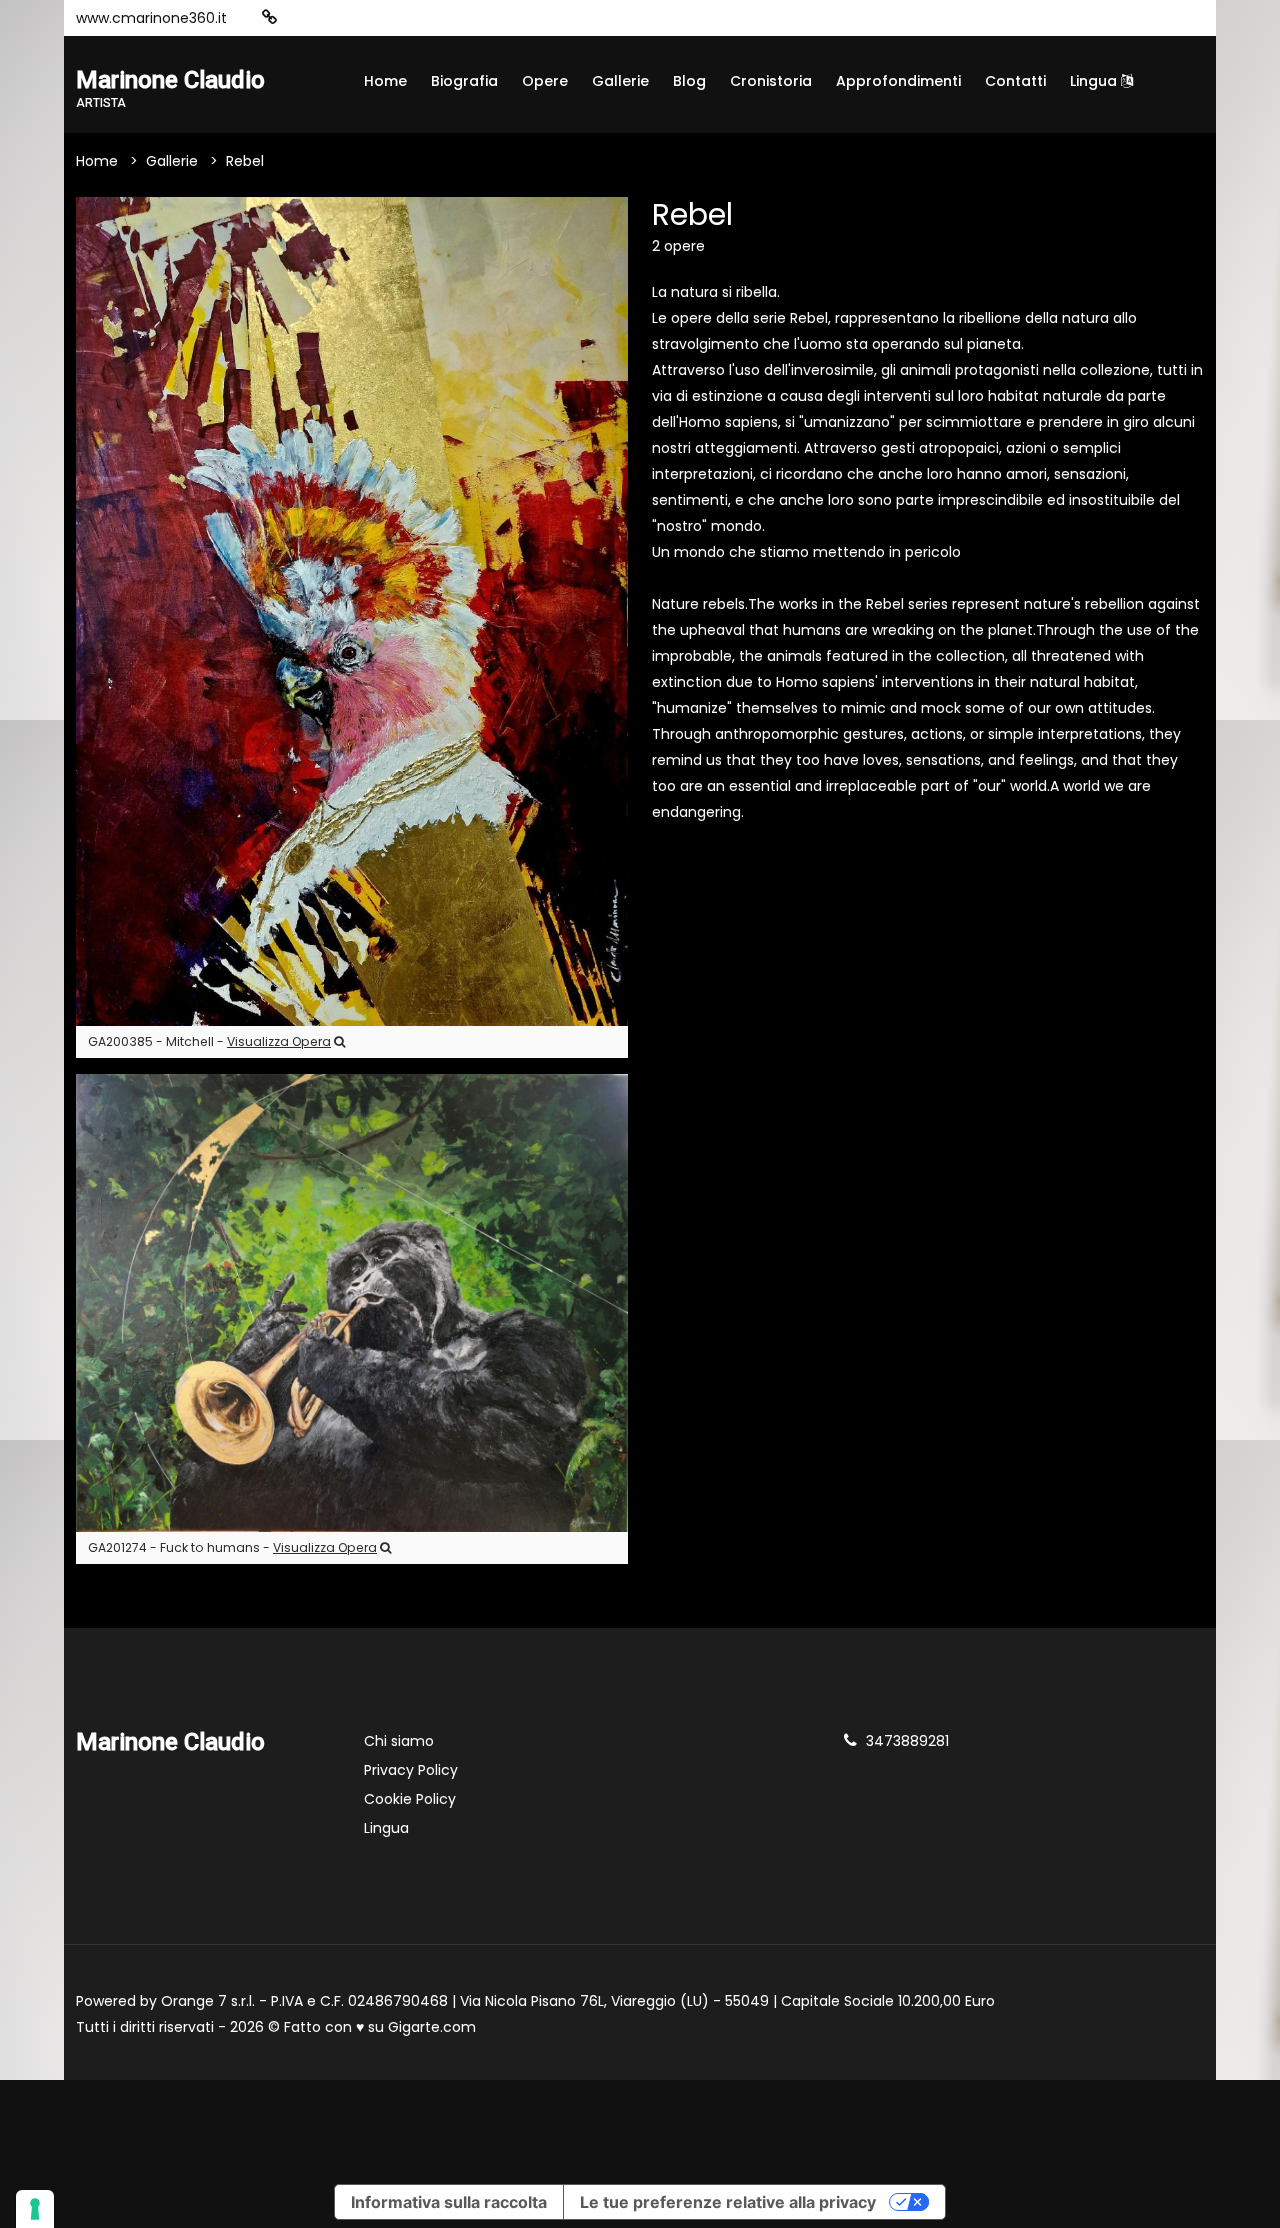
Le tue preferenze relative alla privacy (728, 2202)
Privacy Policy (411, 1770)
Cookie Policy (410, 1799)
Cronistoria (771, 81)
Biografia (464, 81)
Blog (689, 81)
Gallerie (620, 81)
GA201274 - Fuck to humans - (232, 1547)
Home (385, 81)
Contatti (1015, 81)
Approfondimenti (898, 81)
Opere (545, 81)
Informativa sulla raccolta (449, 2202)
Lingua (1095, 81)
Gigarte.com (432, 2027)
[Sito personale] (269, 17)
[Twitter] (391, 18)
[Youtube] (361, 18)
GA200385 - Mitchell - (209, 1041)
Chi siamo (399, 1741)
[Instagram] (301, 18)
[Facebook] (331, 18)
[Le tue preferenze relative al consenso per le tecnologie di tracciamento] (35, 2209)
